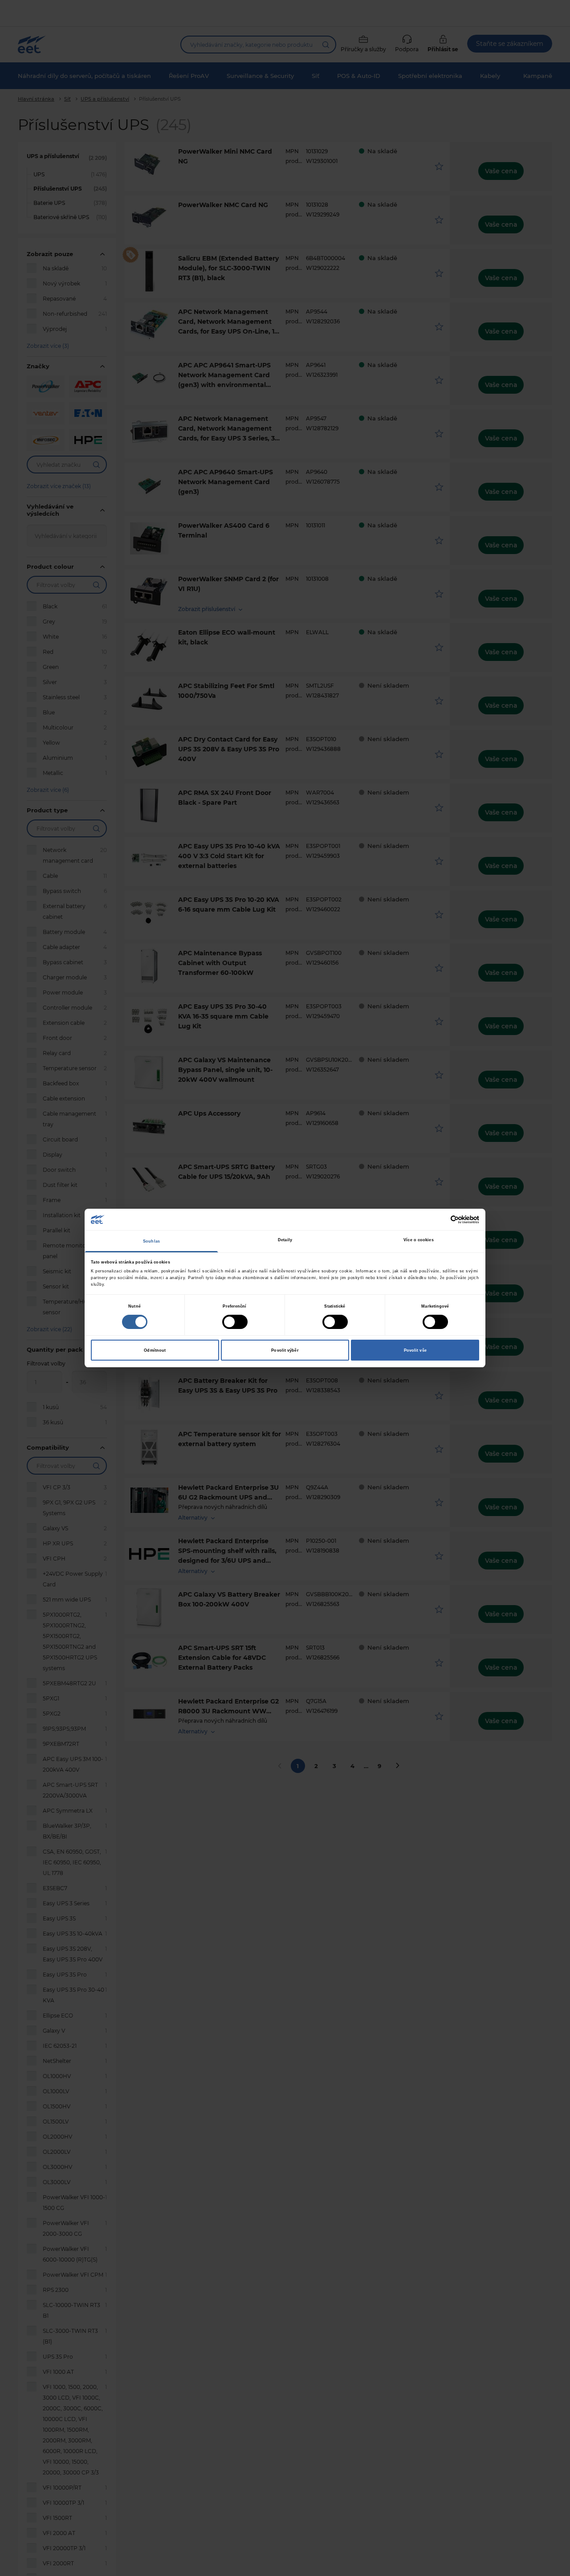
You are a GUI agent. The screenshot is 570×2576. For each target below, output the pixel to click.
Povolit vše (415, 1350)
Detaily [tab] (285, 1240)
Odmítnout (155, 1350)
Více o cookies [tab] (418, 1240)
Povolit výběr (285, 1350)
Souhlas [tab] (151, 1241)
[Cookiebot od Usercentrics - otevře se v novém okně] (440, 1220)
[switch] (235, 1322)
